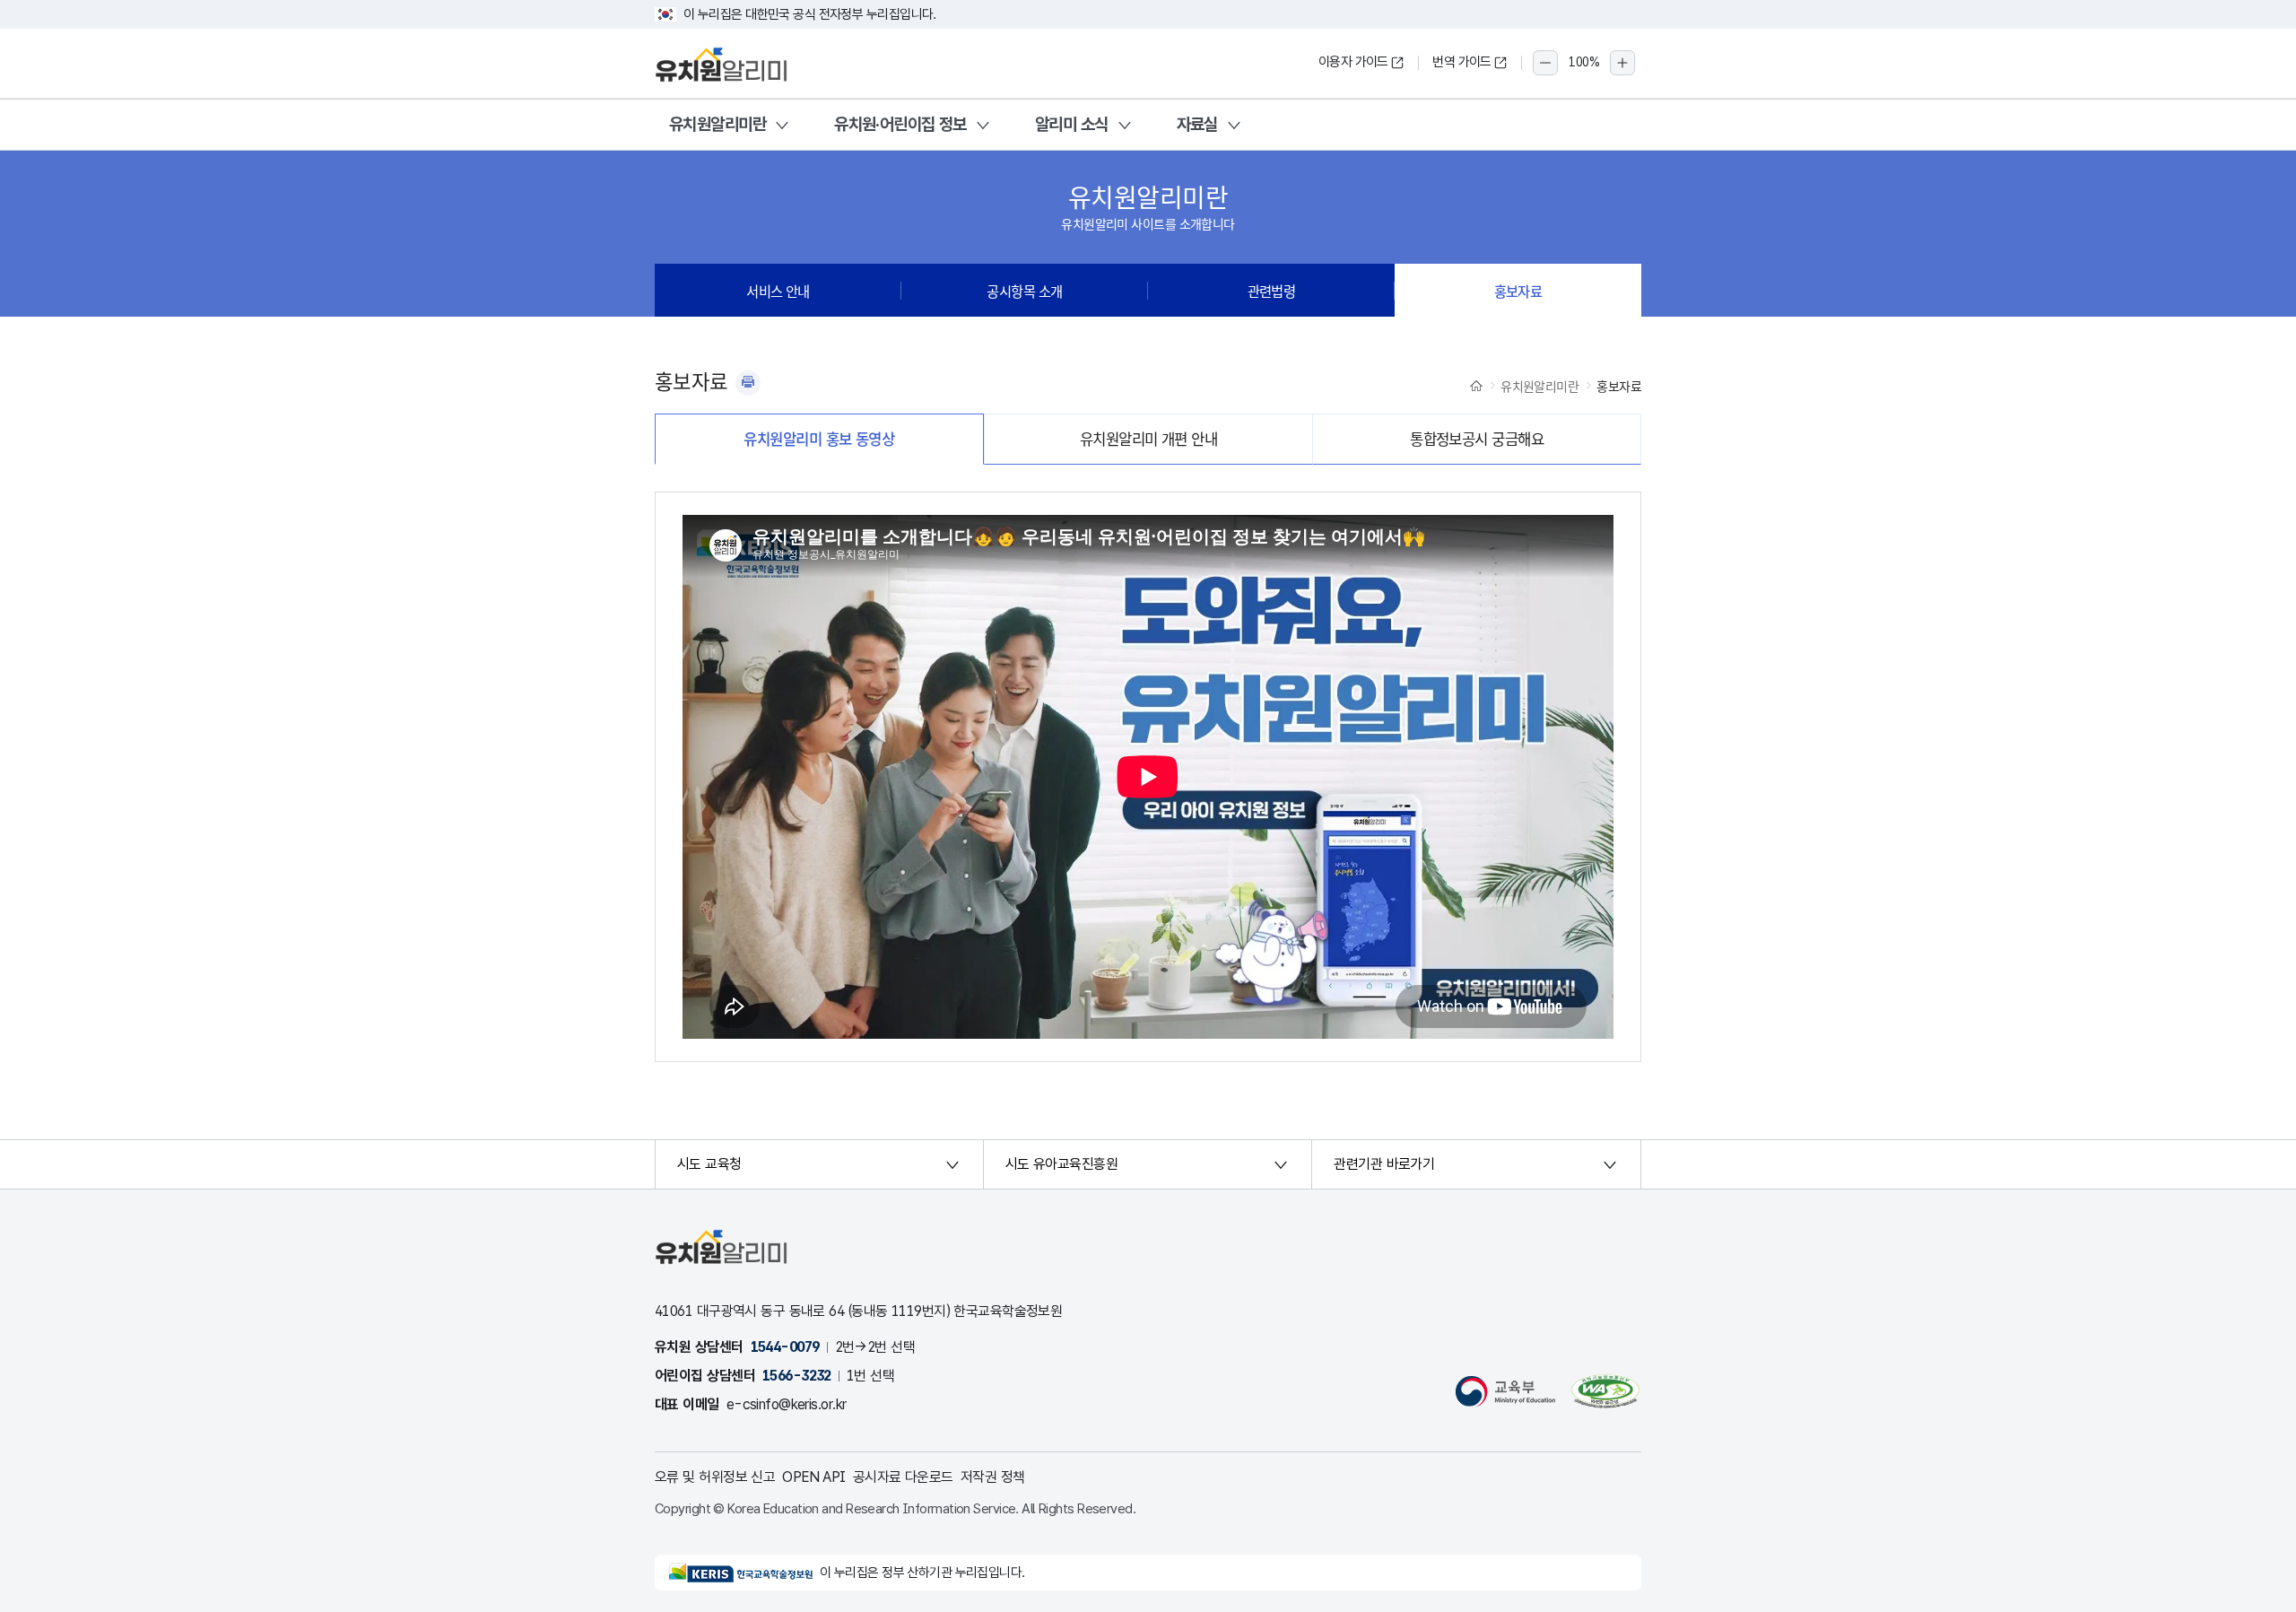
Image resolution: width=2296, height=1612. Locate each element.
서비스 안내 (778, 291)
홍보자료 (1518, 291)
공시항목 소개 (1024, 291)
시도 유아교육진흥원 (1061, 1164)
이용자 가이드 (1353, 62)
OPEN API (814, 1477)
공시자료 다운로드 (903, 1477)
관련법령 (1272, 291)
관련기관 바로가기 (1384, 1164)
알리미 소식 (1072, 124)
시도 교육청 (709, 1164)
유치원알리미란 (717, 124)
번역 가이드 (1462, 62)
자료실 (1197, 124)
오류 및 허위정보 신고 (715, 1477)
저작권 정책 (993, 1477)
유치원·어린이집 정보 (900, 124)
